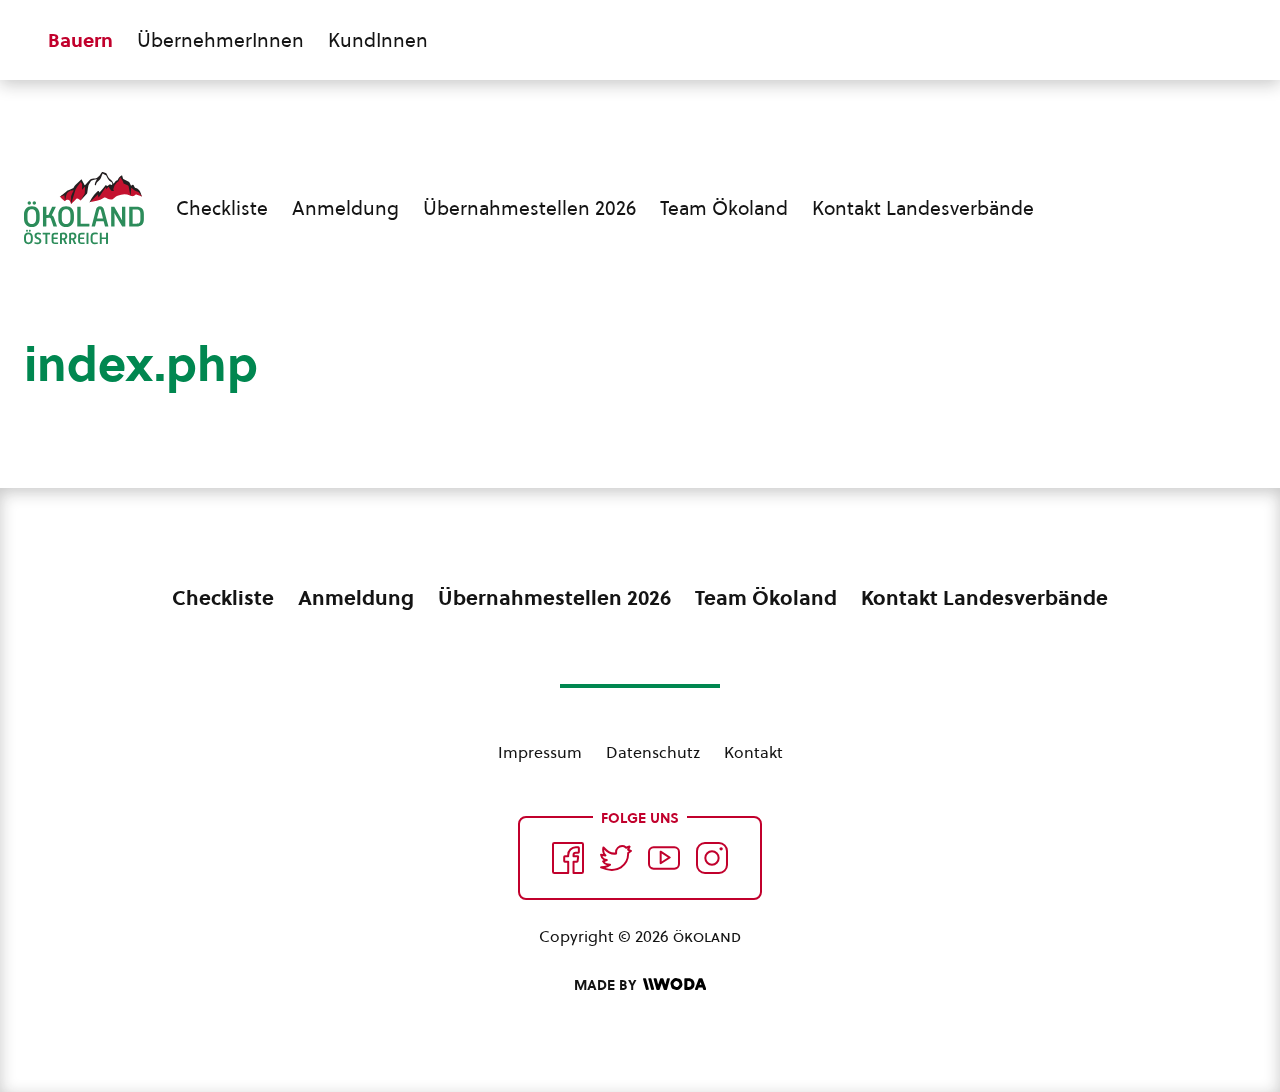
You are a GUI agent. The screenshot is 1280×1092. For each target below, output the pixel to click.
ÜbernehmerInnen (220, 40)
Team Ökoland (724, 208)
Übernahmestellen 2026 (529, 208)
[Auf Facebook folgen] (568, 858)
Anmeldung (345, 208)
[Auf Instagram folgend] (712, 858)
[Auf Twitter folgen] (616, 858)
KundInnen (378, 40)
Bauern (80, 40)
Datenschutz (653, 752)
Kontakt (753, 752)
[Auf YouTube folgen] (664, 858)
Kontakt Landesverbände (923, 208)
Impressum (540, 752)
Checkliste (222, 208)
